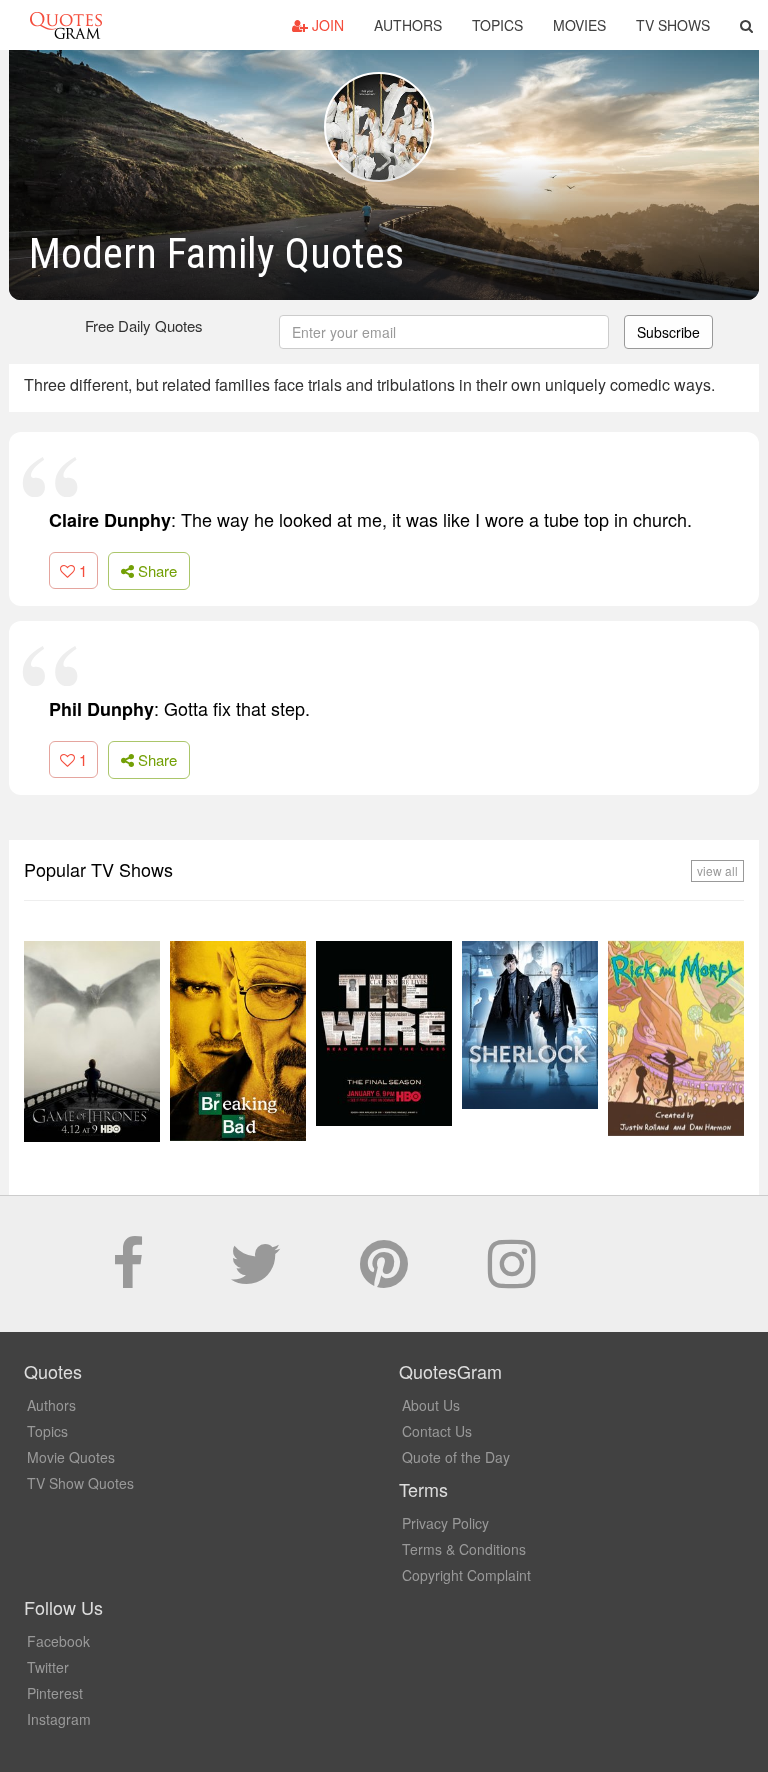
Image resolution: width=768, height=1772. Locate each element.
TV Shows (673, 25)
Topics (497, 25)
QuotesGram (66, 25)
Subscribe (668, 332)
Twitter (48, 1667)
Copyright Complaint (466, 1575)
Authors (408, 25)
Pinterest (55, 1693)
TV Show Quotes (80, 1483)
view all (717, 870)
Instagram (59, 1719)
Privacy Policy (445, 1523)
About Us (431, 1405)
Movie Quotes (71, 1457)
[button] (746, 25)
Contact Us (437, 1431)
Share (155, 570)
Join (326, 25)
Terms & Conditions (464, 1549)
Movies (579, 25)
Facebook (58, 1641)
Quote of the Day (456, 1457)
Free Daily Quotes (144, 325)
